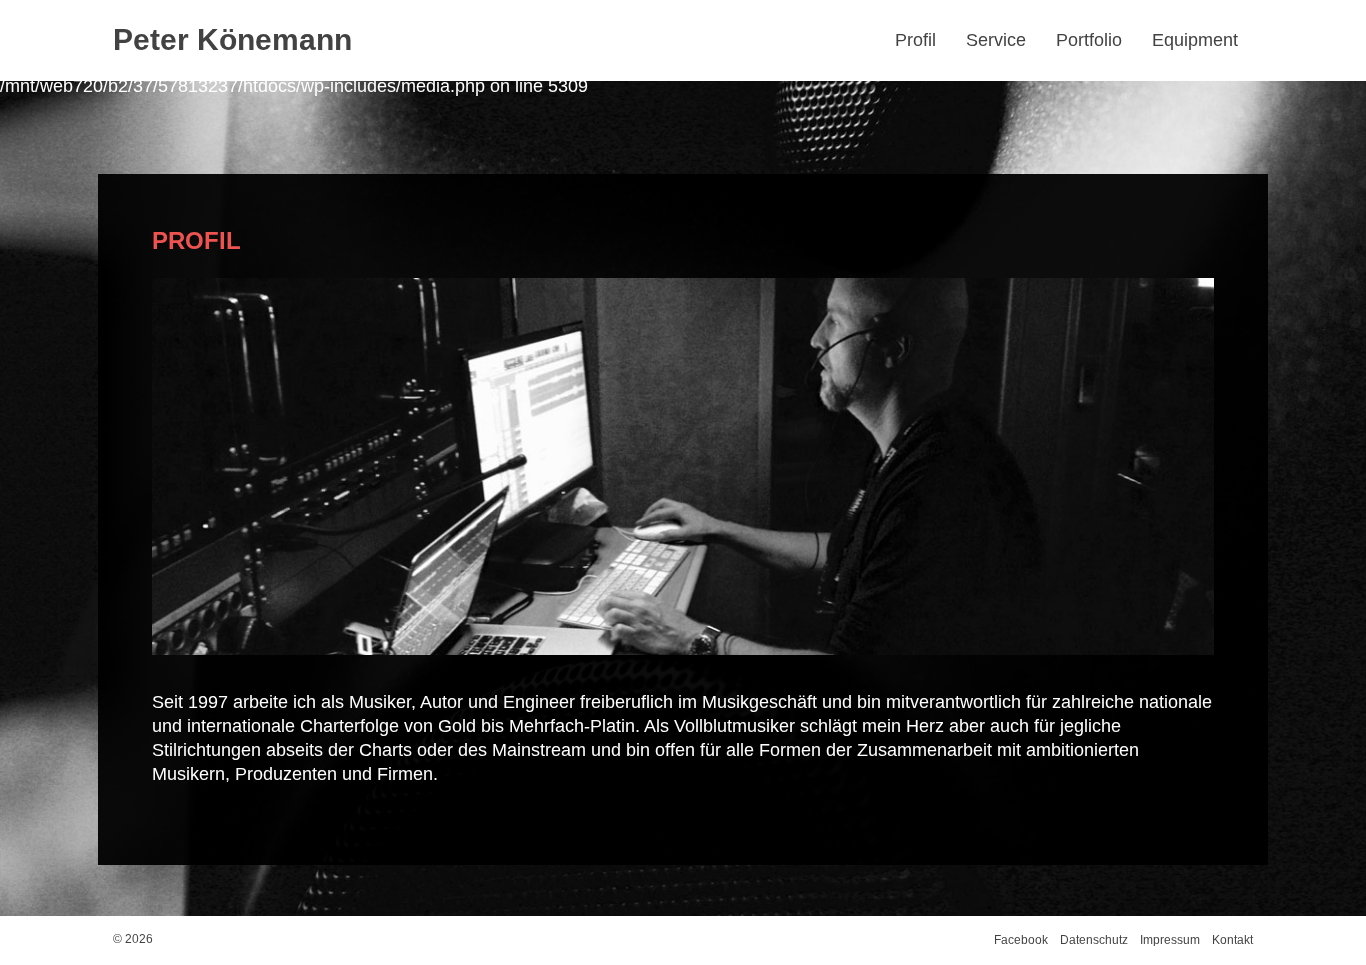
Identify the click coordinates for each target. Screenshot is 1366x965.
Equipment (1195, 40)
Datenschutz (1094, 940)
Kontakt (1232, 940)
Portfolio (1089, 40)
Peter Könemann (232, 39)
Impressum (1170, 940)
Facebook (1021, 940)
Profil (915, 40)
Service (996, 40)
